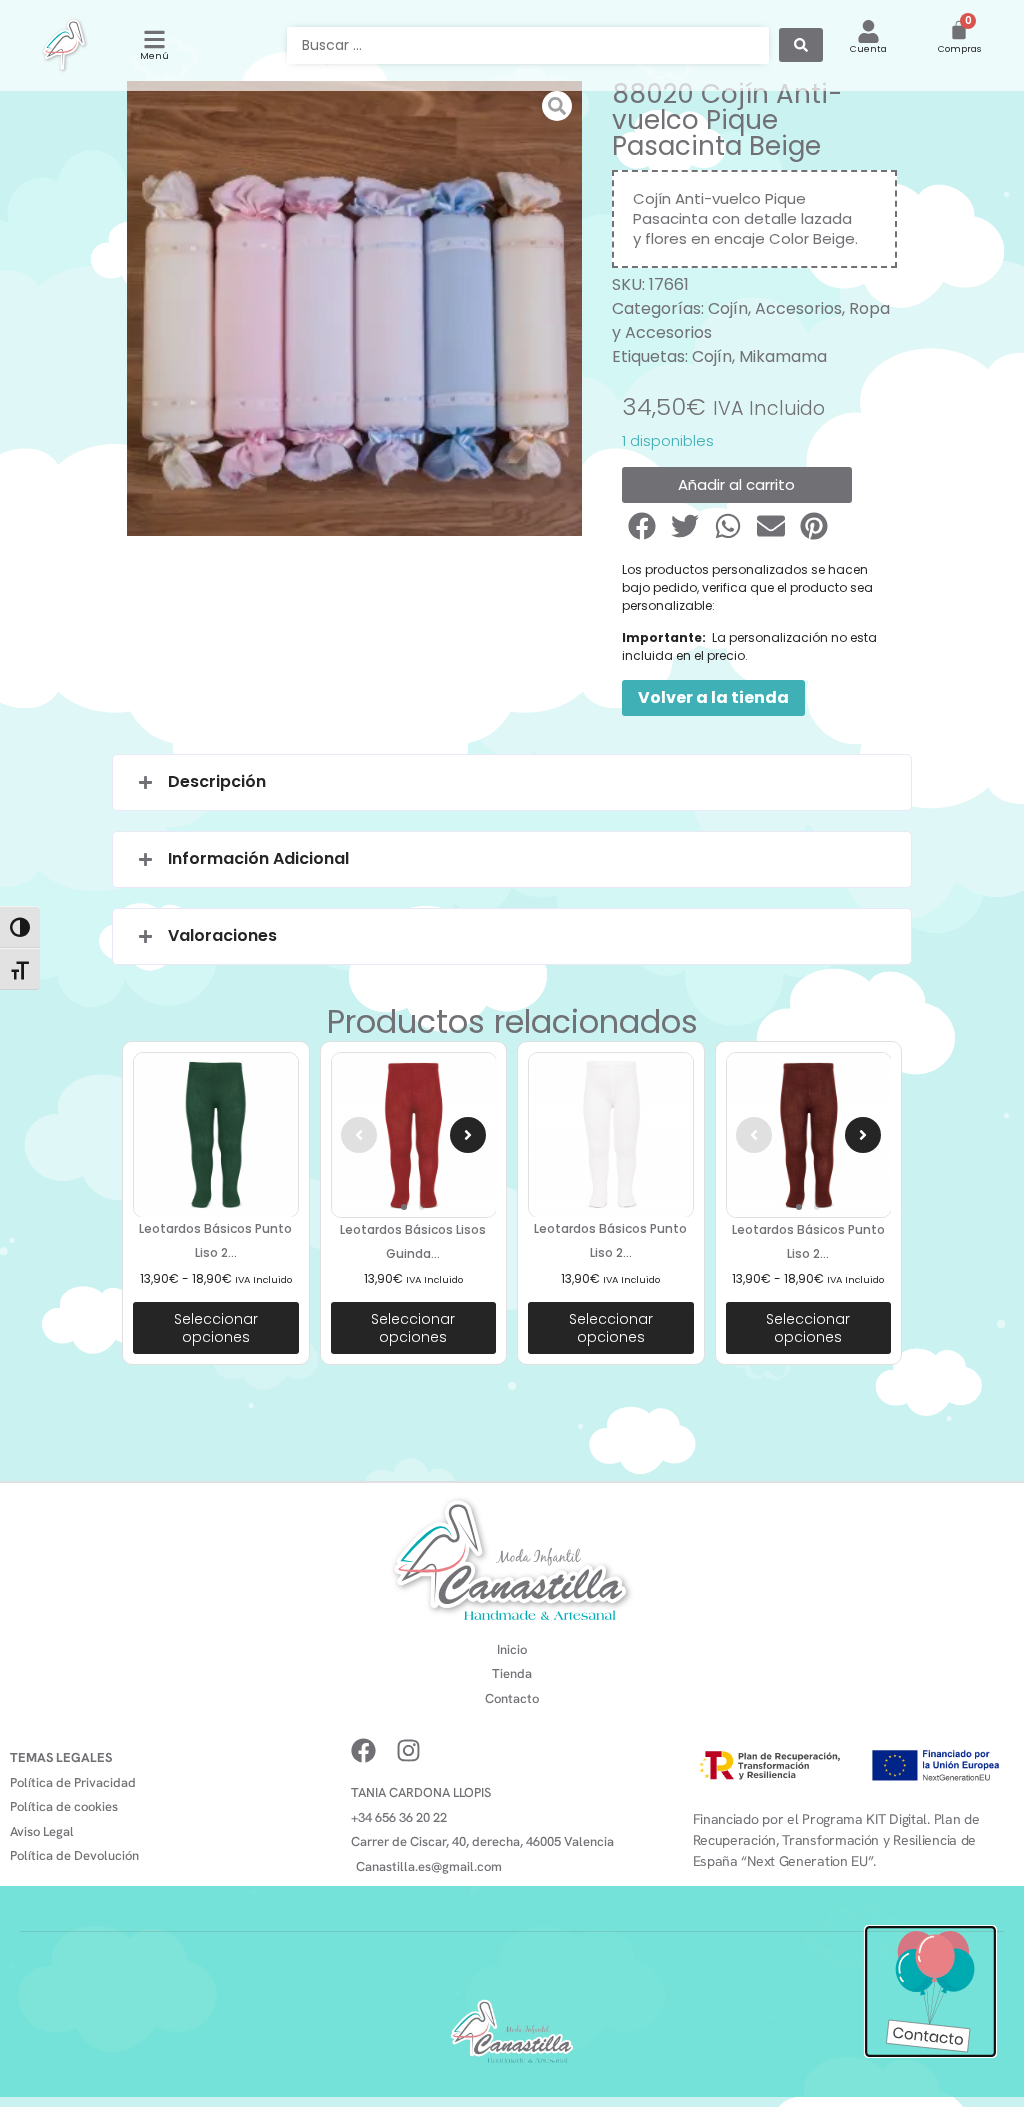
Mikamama (783, 356)
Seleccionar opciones (216, 1328)
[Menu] (154, 39)
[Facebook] (363, 1750)
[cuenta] (868, 31)
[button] (643, 526)
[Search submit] (801, 45)
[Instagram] (408, 1750)
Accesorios (798, 308)
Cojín (728, 308)
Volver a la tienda (713, 697)
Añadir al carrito (736, 484)
